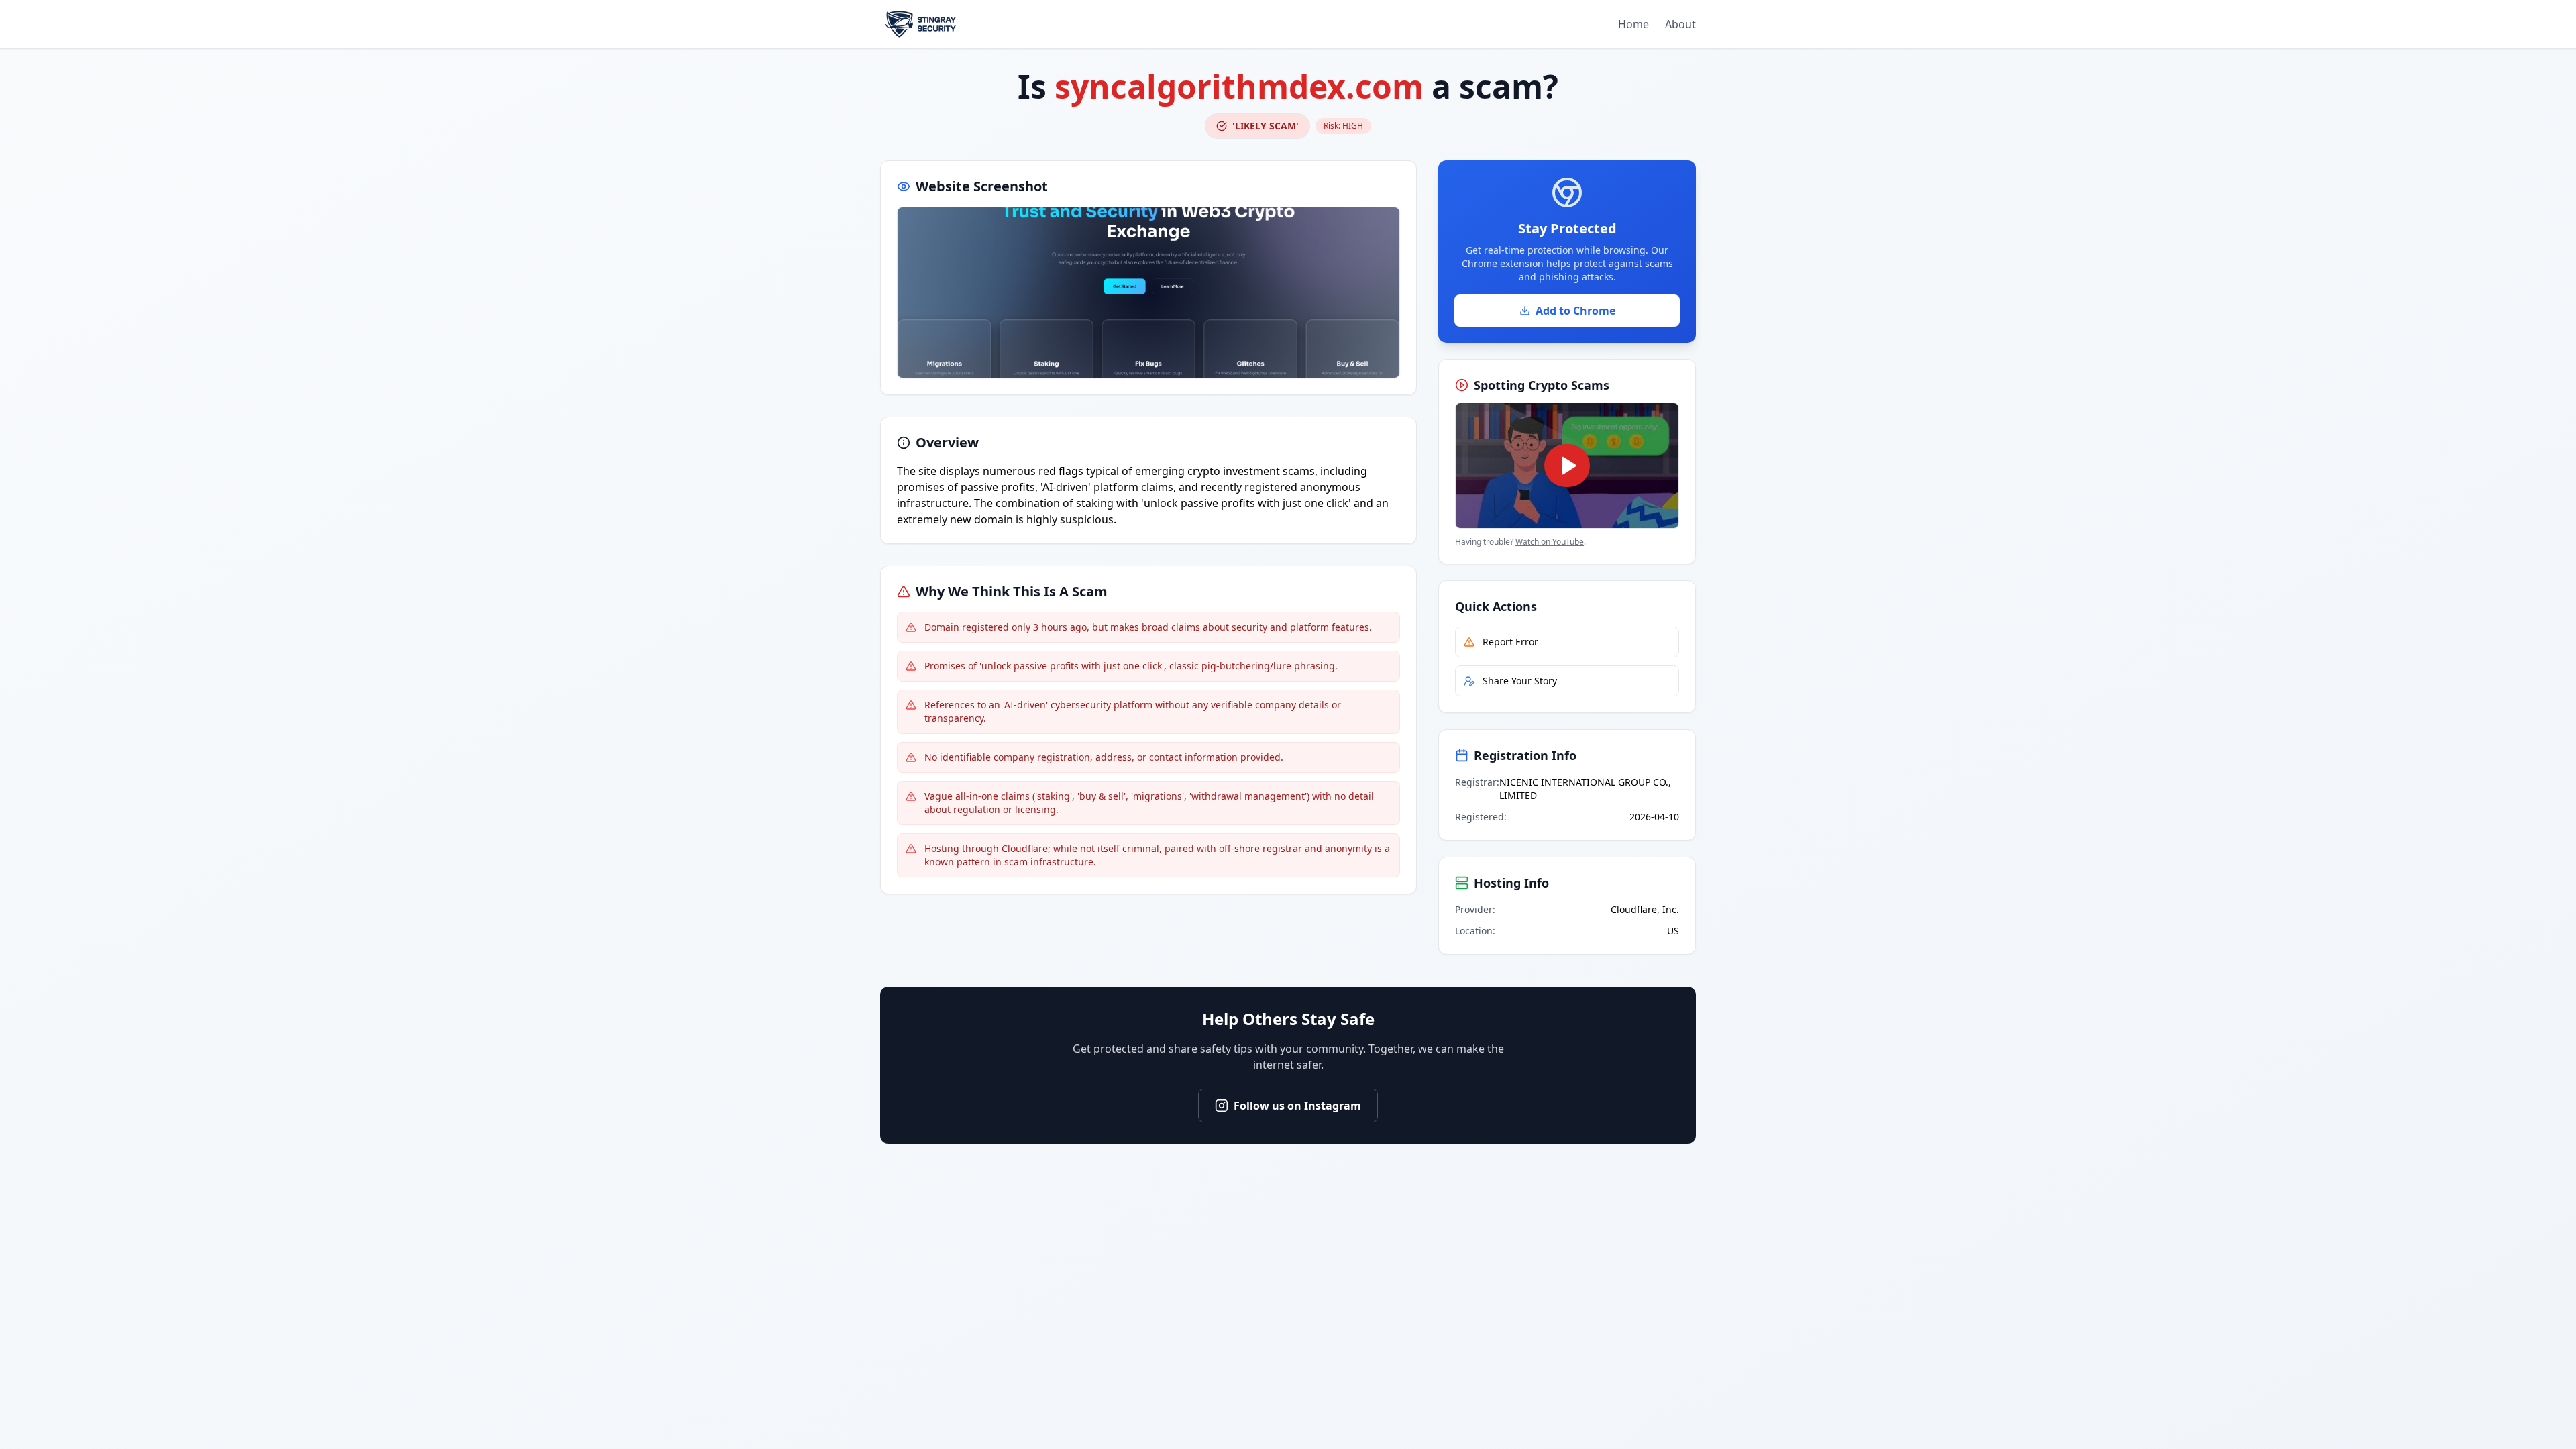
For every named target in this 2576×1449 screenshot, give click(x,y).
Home (1633, 24)
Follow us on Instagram (1297, 1106)
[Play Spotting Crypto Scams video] (1567, 466)
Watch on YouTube (1550, 542)
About (1680, 24)
